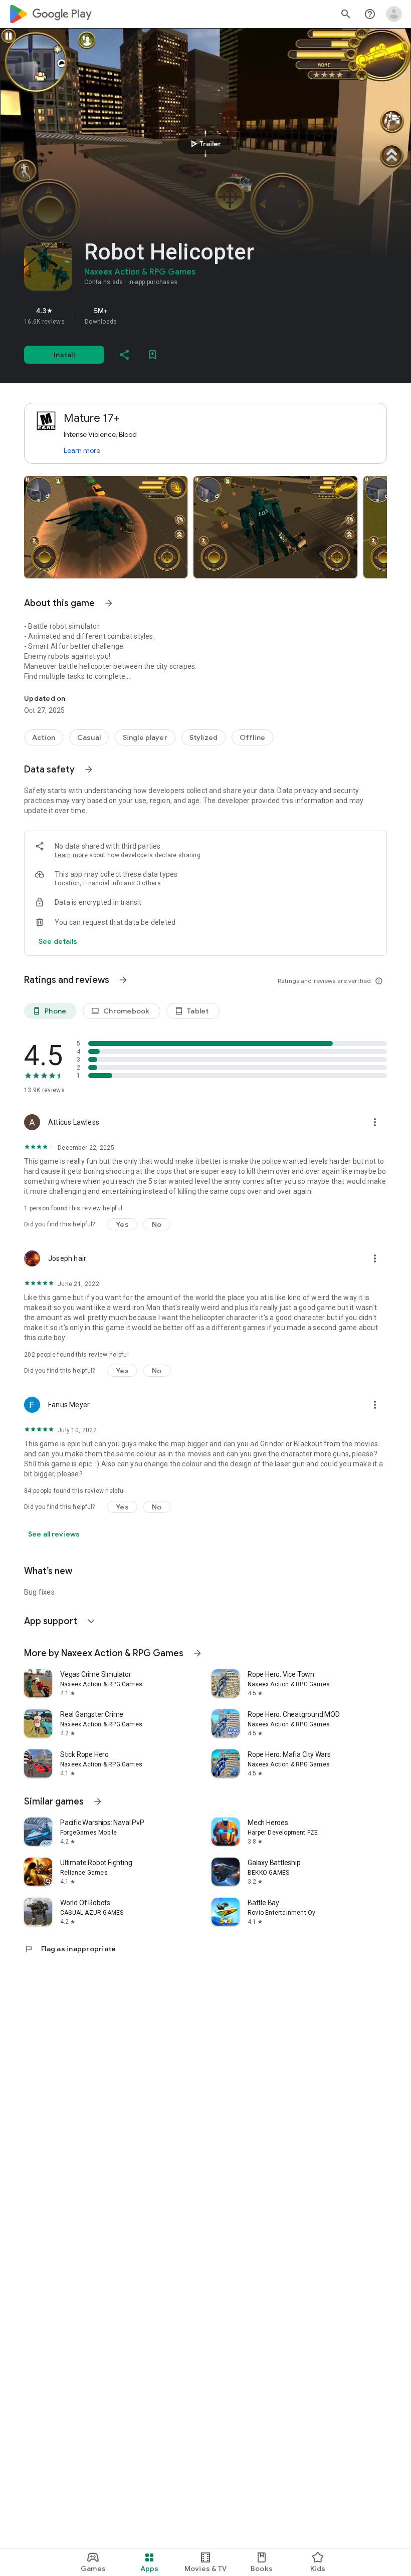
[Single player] (145, 737)
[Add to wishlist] (152, 355)
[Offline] (252, 737)
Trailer (204, 144)
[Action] (44, 737)
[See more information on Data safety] (89, 769)
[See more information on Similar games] (98, 1801)
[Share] (124, 355)
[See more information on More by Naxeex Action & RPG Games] (197, 1653)
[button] (106, 527)
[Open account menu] (394, 14)
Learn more (82, 450)
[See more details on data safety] (58, 941)
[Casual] (89, 737)
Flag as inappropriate (70, 1949)
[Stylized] (203, 737)
